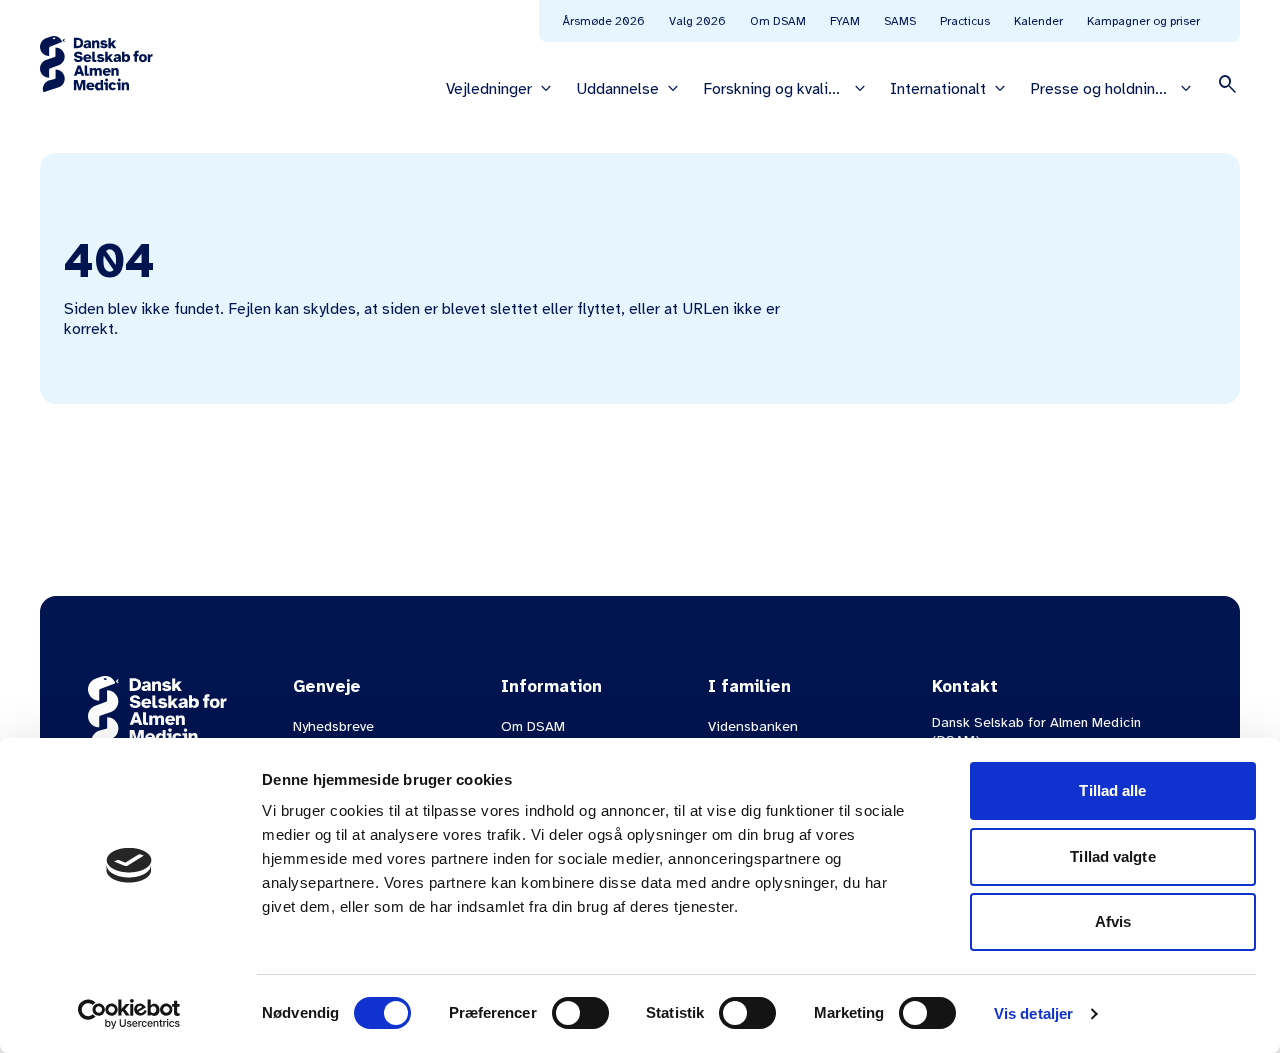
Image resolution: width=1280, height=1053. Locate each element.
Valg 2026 (697, 21)
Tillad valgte (1112, 856)
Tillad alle (1112, 790)
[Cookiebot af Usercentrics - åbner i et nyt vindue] (129, 1014)
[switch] (580, 1013)
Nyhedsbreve (333, 726)
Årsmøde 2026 (604, 21)
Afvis (1113, 921)
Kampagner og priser (1143, 21)
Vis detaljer (1033, 1013)
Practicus (965, 21)
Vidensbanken (753, 726)
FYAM (845, 21)
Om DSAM (778, 21)
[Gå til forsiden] (96, 64)
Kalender (1038, 21)
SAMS (900, 21)
